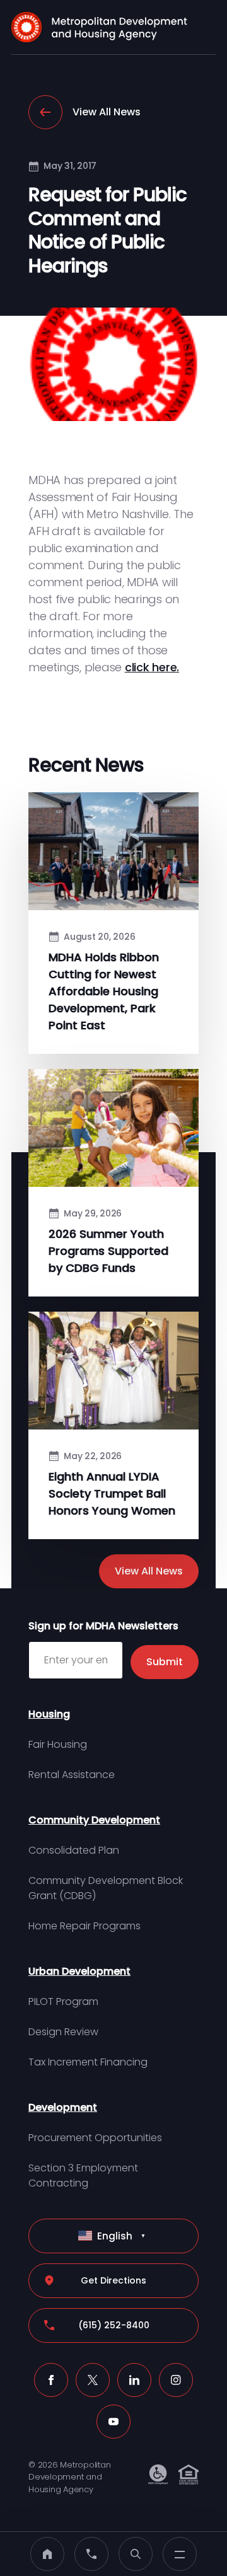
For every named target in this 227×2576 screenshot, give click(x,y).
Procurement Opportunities (95, 2138)
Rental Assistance (72, 1775)
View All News (107, 112)
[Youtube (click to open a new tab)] (113, 2422)
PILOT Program (63, 2001)
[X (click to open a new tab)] (93, 2380)
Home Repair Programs (84, 1926)
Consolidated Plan (74, 1850)
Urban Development (79, 1971)
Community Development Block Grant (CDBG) (106, 1888)
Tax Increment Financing (88, 2062)
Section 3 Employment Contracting (83, 2175)
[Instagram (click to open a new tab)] (176, 2380)
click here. (152, 667)
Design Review (63, 2032)
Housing (49, 1714)
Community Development (94, 1820)
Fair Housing (58, 1744)
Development (63, 2107)
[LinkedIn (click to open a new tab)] (134, 2380)
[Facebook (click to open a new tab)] (51, 2380)
